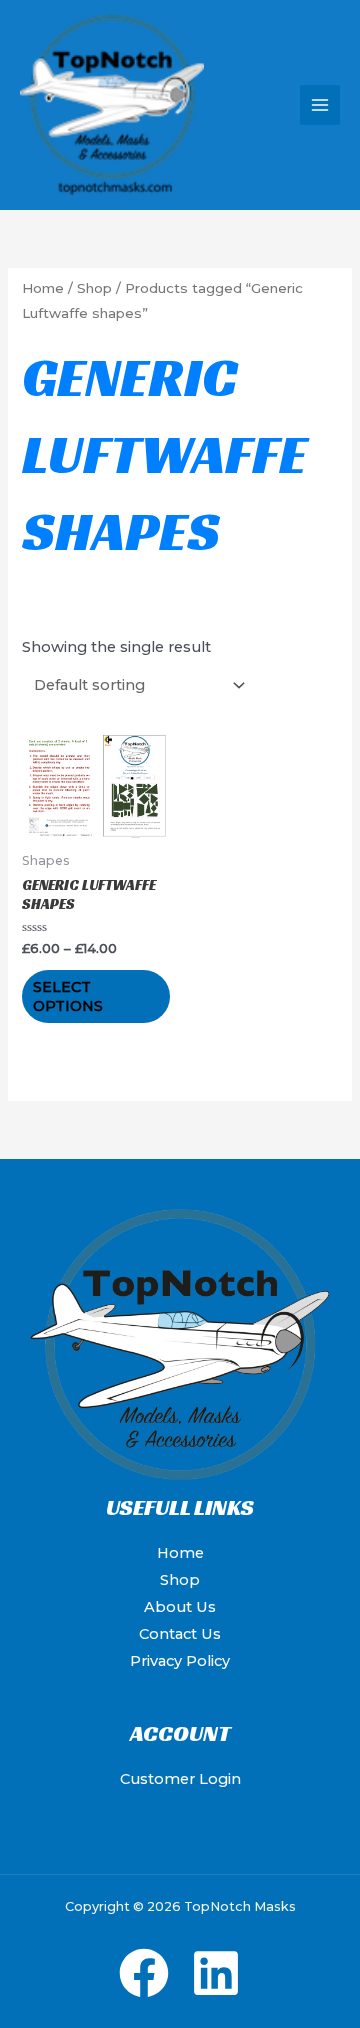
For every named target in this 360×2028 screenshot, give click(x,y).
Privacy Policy (180, 1661)
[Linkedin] (216, 1973)
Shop (94, 288)
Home (43, 288)
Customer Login (180, 1779)
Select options (68, 996)
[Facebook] (144, 1973)
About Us (180, 1607)
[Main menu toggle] (320, 105)
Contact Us (180, 1634)
